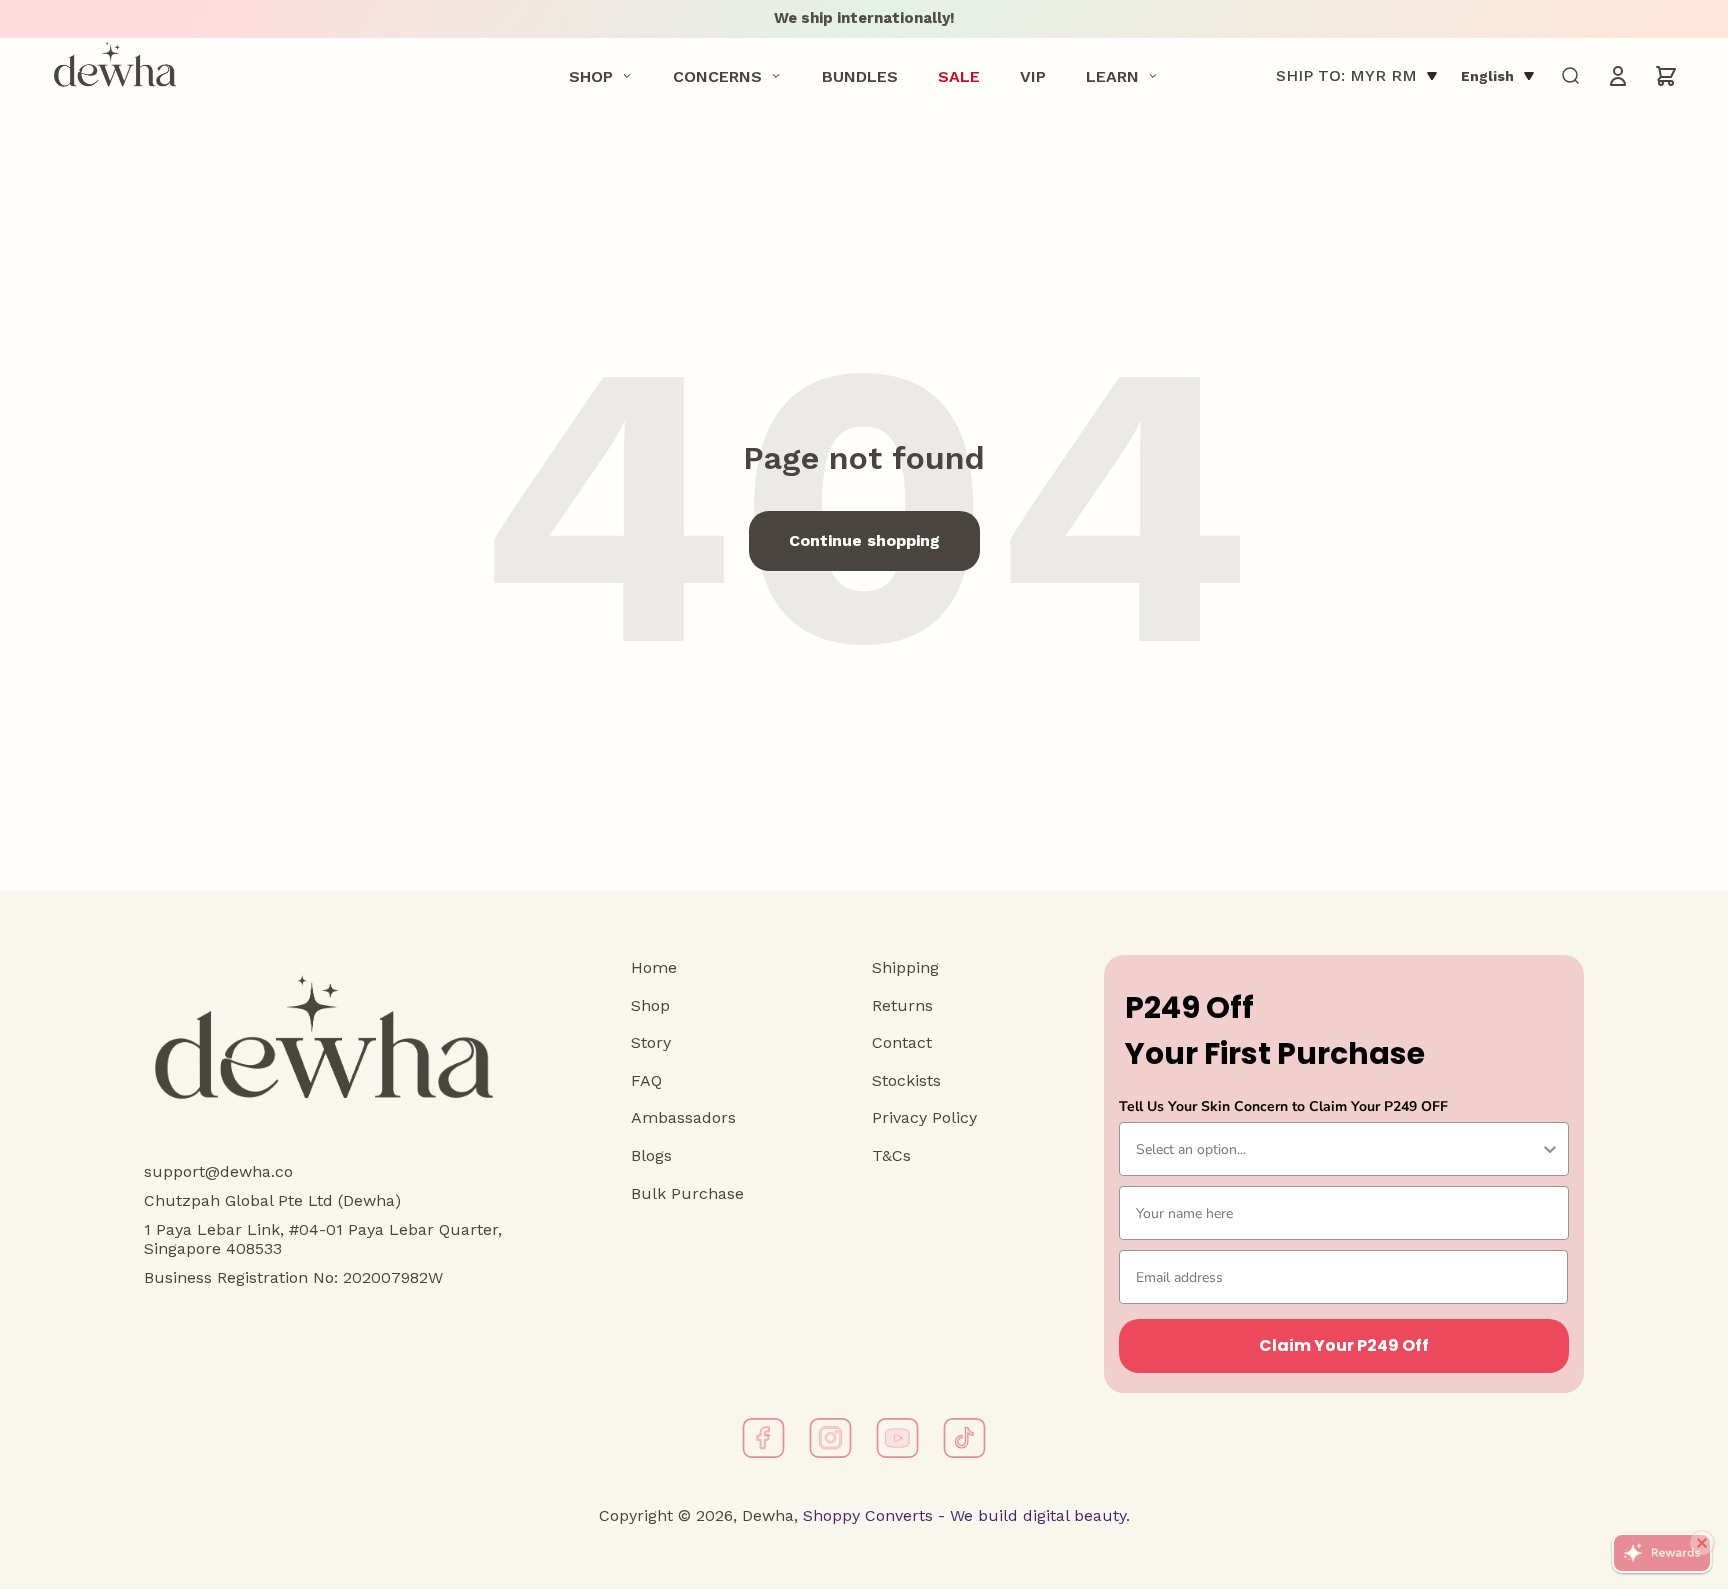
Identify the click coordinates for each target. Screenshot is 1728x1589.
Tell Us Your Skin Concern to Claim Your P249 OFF (1283, 1106)
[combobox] (1338, 1149)
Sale (959, 75)
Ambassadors (683, 1117)
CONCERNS (717, 75)
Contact (902, 1042)
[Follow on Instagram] (830, 1438)
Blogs (651, 1155)
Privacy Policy (924, 1117)
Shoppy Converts (865, 1515)
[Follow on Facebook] (763, 1438)
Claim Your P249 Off (1344, 1345)
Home (654, 967)
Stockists (906, 1080)
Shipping (905, 967)
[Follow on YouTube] (897, 1438)
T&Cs (891, 1155)
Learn (1112, 75)
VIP (1033, 75)
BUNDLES (860, 75)
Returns (902, 1005)
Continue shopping (864, 540)
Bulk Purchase (687, 1193)
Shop (591, 75)
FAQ (646, 1080)
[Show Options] (1550, 1149)
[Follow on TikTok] (964, 1438)
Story (651, 1042)
